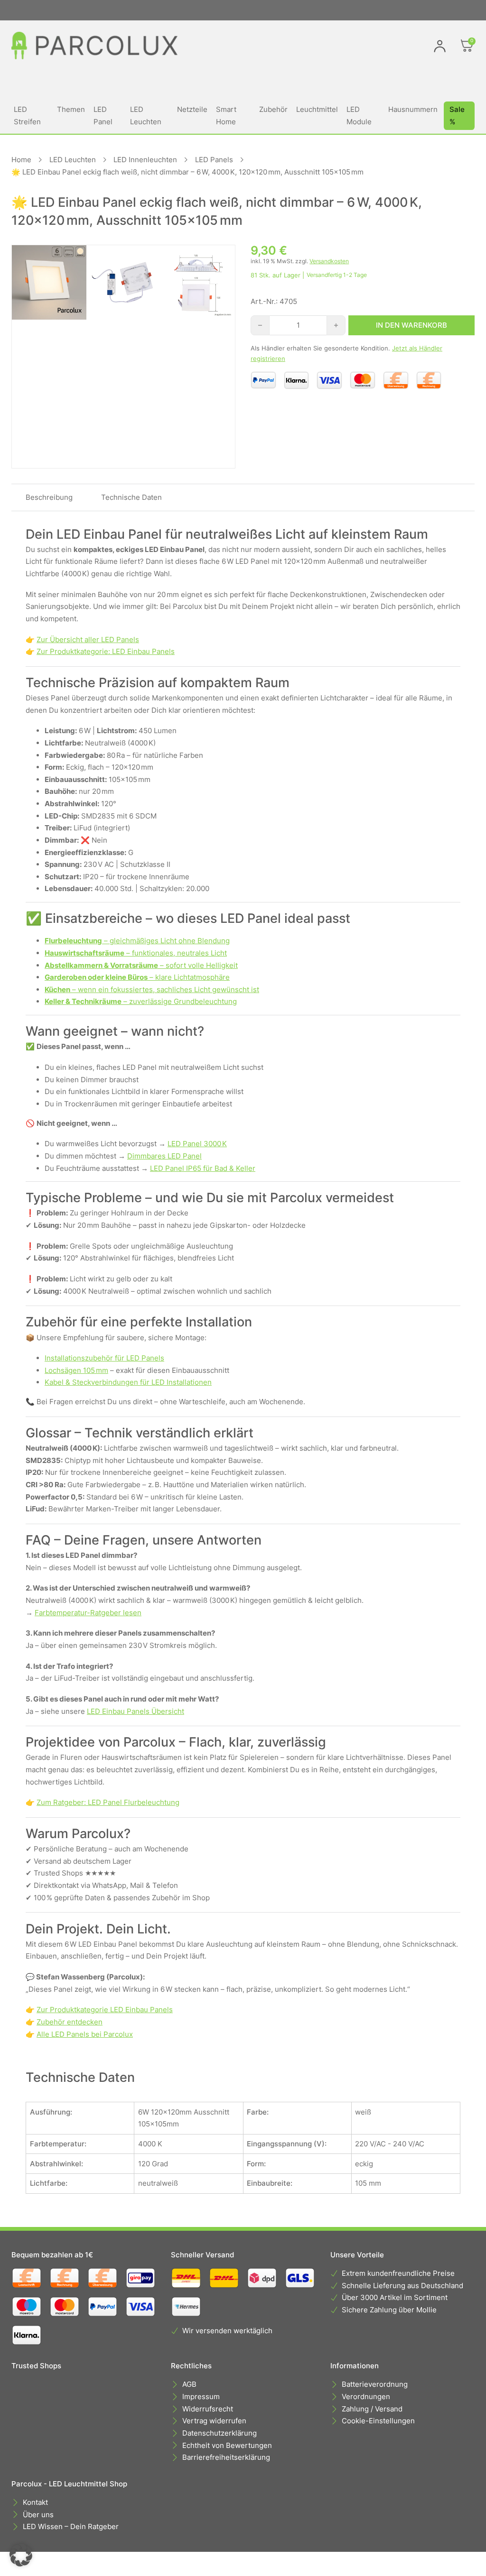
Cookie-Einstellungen (378, 2421)
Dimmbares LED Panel (164, 1156)
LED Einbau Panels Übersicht (136, 1711)
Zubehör (273, 109)
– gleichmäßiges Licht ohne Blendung (137, 941)
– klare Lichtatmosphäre (137, 977)
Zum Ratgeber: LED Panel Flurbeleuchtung (108, 1802)
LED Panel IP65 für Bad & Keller (203, 1168)
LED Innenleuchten (145, 160)
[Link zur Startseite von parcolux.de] (94, 46)
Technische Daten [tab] (131, 497)
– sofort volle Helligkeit (141, 965)
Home (21, 160)
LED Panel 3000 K (197, 1144)
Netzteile (192, 109)
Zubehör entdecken (70, 2022)
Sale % (457, 115)
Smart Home (226, 115)
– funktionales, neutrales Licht (136, 953)
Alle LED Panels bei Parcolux (85, 2034)
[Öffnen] (467, 46)
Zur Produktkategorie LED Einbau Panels (105, 2010)
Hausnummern (413, 109)
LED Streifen (27, 115)
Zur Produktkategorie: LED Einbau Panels (106, 651)
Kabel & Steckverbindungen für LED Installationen (128, 1382)
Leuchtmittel (317, 109)
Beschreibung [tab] (49, 497)
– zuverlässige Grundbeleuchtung (141, 1001)
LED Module (359, 115)
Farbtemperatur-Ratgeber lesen (88, 1613)
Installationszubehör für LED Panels (104, 1358)
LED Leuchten (146, 115)
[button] (21, 2555)
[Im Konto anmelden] (440, 46)
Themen (71, 109)
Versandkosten (329, 261)
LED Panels (214, 160)
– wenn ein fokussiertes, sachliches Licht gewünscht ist (152, 989)
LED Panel (103, 115)
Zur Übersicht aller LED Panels (88, 639)
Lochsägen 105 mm (76, 1370)
